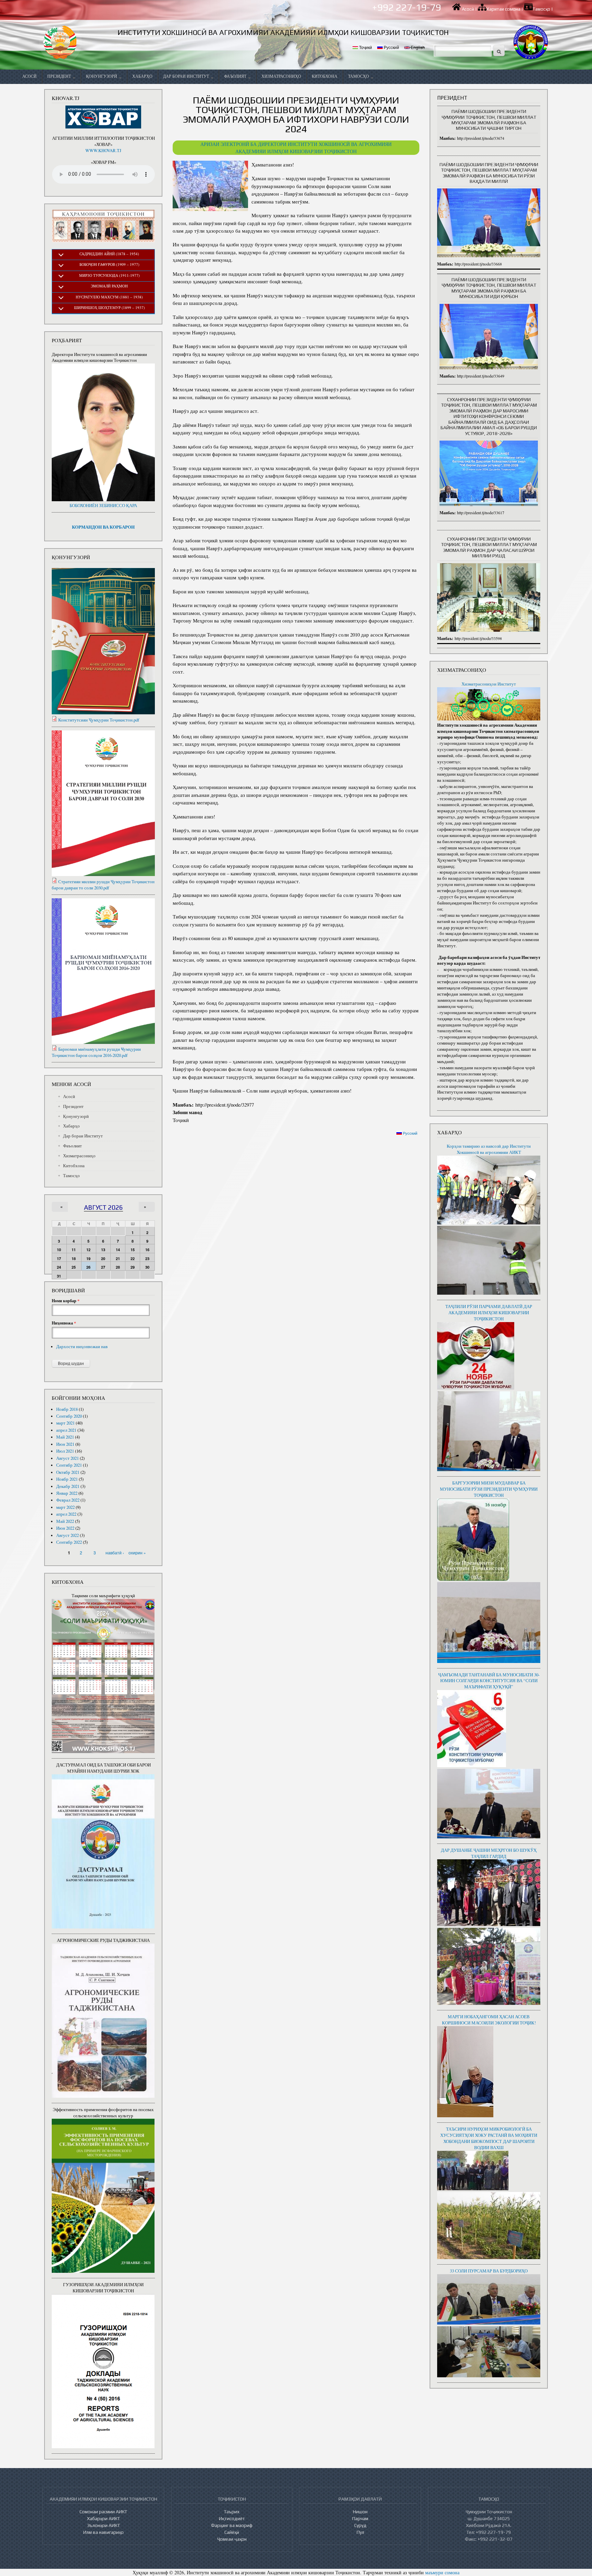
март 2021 (65, 1423)
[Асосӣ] (60, 42)
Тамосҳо (541, 9)
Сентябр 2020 (69, 1416)
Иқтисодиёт (232, 2518)
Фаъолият (236, 76)
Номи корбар (66, 1301)
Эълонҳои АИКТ (103, 2525)
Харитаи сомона (503, 9)
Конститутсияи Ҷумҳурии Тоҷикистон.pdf (99, 720)
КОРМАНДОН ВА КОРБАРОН (103, 527)
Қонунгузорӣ (102, 76)
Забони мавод (187, 1112)
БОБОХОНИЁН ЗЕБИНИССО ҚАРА (103, 506)
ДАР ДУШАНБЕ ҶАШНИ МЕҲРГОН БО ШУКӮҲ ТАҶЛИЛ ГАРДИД (489, 1853)
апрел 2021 (66, 1430)
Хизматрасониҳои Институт (489, 684)
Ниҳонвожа (64, 1323)
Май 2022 (65, 1521)
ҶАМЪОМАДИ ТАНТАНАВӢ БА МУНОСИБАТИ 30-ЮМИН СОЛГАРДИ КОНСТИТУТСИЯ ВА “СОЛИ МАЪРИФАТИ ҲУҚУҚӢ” (489, 1681)
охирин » (137, 1552)
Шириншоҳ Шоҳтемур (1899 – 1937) (109, 307)
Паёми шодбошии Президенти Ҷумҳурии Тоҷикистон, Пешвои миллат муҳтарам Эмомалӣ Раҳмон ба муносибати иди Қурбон (489, 288)
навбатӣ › (115, 1552)
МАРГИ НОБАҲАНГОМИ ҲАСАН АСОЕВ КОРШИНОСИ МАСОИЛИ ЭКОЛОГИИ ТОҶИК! (489, 2020)
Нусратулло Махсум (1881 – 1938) (109, 297)
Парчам (360, 2518)
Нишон (360, 2512)
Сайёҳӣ (232, 2532)
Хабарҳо (142, 76)
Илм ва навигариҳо (103, 2532)
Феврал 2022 (68, 1500)
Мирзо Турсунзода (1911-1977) (109, 275)
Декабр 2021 (68, 1486)
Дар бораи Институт (187, 76)
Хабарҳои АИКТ (103, 2518)
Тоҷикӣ (365, 47)
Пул (360, 2532)
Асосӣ (468, 9)
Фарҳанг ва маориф (232, 2525)
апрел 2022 (66, 1514)
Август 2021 (67, 1458)
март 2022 (65, 1507)
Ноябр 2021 (67, 1479)
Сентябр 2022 (69, 1542)
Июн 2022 (65, 1528)
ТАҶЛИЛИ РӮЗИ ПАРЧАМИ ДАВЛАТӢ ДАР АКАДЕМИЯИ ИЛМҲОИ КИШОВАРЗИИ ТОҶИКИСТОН (489, 1313)
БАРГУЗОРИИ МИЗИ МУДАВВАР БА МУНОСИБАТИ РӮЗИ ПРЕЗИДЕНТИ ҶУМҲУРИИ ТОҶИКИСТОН (489, 1489)
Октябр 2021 (68, 1472)
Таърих (232, 2512)
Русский (391, 47)
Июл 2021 (65, 1451)
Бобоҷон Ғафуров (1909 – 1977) (109, 264)
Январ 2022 (67, 1493)
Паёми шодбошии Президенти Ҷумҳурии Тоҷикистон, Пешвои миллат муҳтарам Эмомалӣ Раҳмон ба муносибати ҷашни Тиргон (489, 120)
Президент (60, 76)
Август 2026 (103, 1207)
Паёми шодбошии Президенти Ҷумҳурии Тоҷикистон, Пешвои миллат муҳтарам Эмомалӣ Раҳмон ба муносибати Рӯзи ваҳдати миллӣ (489, 173)
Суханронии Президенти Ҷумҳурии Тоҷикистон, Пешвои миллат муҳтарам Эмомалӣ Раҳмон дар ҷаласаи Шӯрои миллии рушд (489, 547)
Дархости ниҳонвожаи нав (82, 1347)
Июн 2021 (65, 1444)
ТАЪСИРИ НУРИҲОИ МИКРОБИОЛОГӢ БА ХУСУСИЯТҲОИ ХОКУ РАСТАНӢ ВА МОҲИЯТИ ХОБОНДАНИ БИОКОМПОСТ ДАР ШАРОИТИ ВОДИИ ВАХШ (489, 2138)
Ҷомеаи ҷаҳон (232, 2539)
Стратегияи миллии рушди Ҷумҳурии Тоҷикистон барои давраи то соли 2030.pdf (103, 885)
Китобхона (325, 76)
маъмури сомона (442, 2572)
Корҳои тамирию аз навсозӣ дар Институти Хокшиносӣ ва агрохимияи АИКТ (489, 1149)
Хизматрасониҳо (281, 76)
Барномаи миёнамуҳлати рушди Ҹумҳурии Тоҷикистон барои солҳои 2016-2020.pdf (96, 1052)
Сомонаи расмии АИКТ (103, 2512)
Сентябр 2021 (69, 1465)
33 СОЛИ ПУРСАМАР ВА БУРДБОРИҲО (489, 2271)
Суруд (360, 2525)
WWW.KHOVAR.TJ (103, 151)
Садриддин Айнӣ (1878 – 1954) (109, 254)
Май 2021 (65, 1437)
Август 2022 (67, 1535)
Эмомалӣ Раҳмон (109, 286)
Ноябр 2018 (67, 1409)
